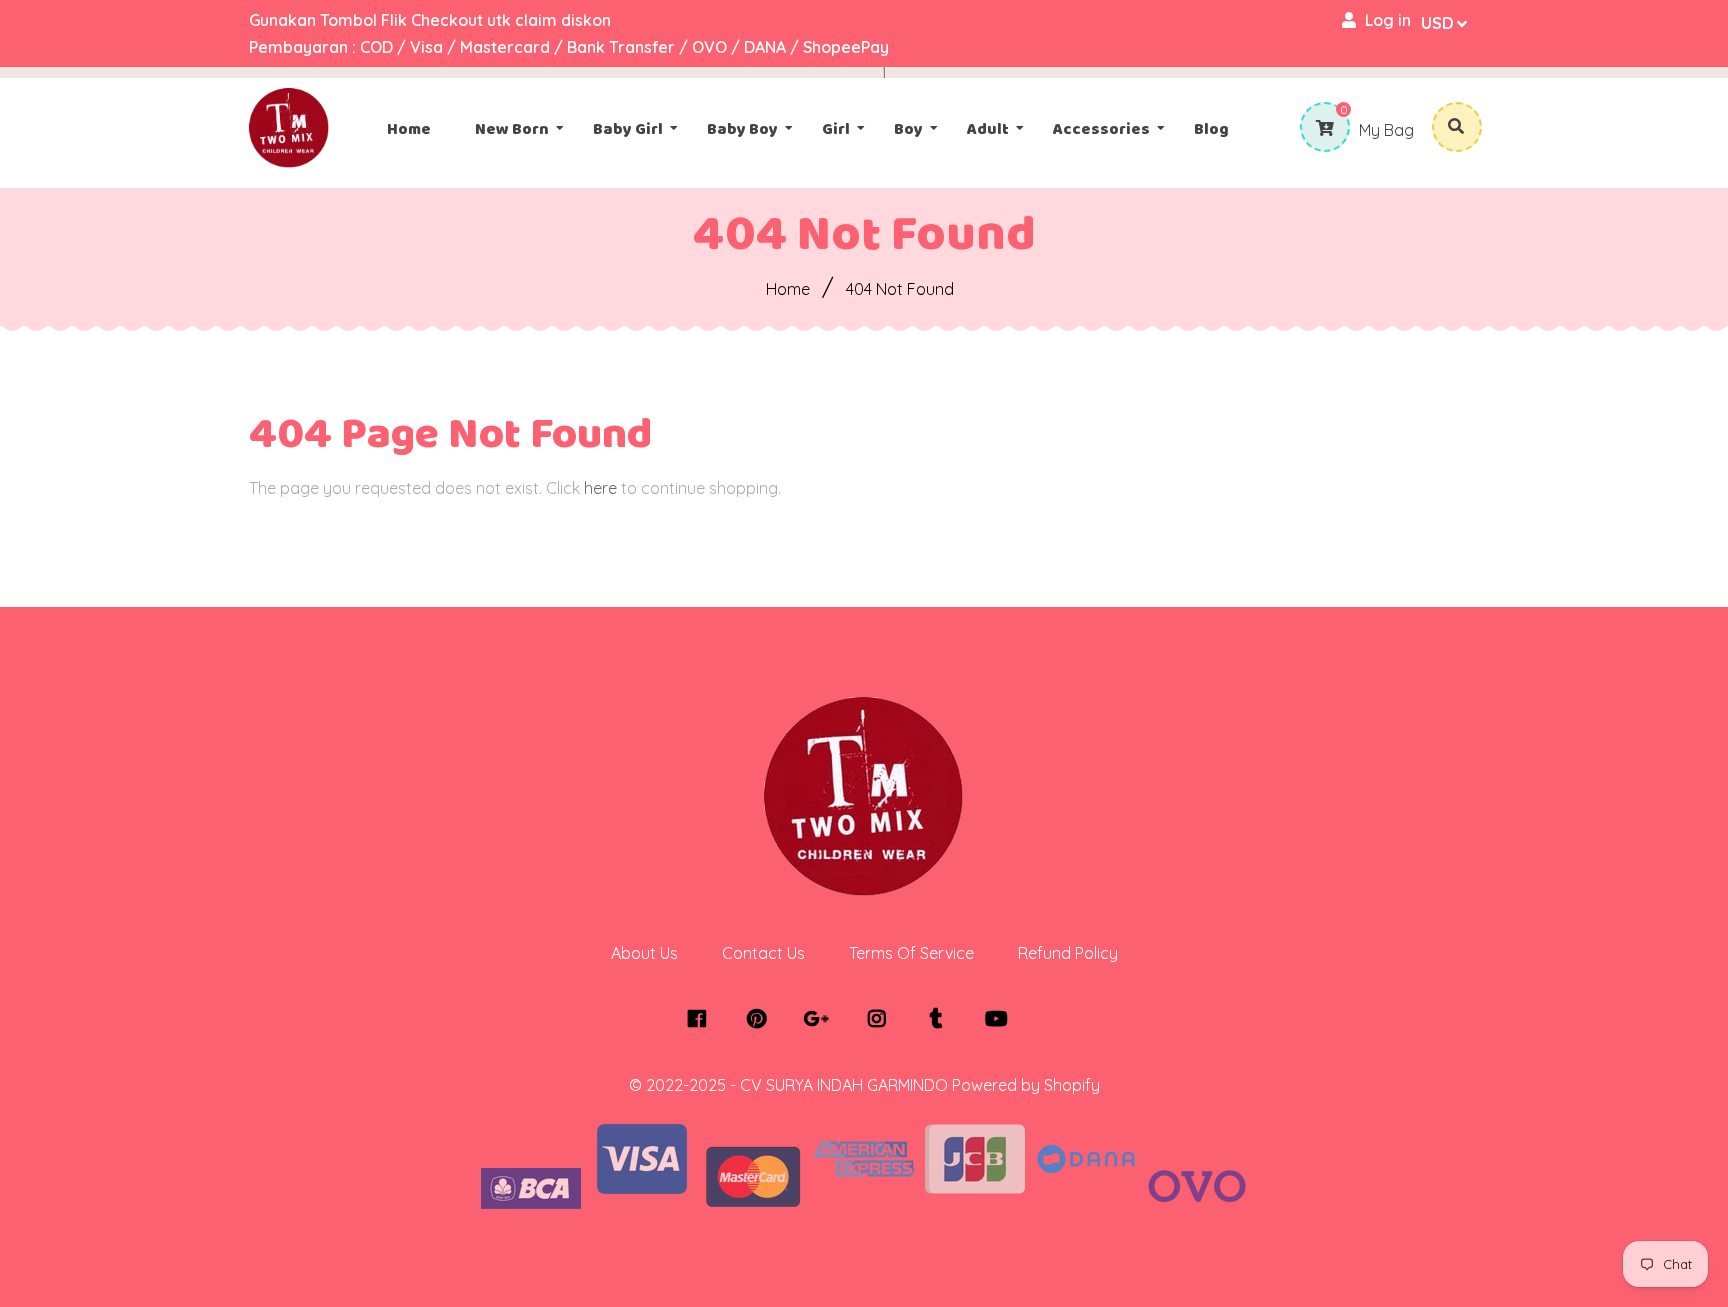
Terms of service (911, 953)
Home (788, 289)
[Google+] (821, 1019)
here (600, 488)
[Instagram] (881, 1019)
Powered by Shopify (1026, 1085)
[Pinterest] (761, 1019)
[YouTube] (1001, 1019)
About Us (644, 953)
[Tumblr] (941, 1019)
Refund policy (1068, 953)
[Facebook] (701, 1019)
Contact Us (763, 953)
